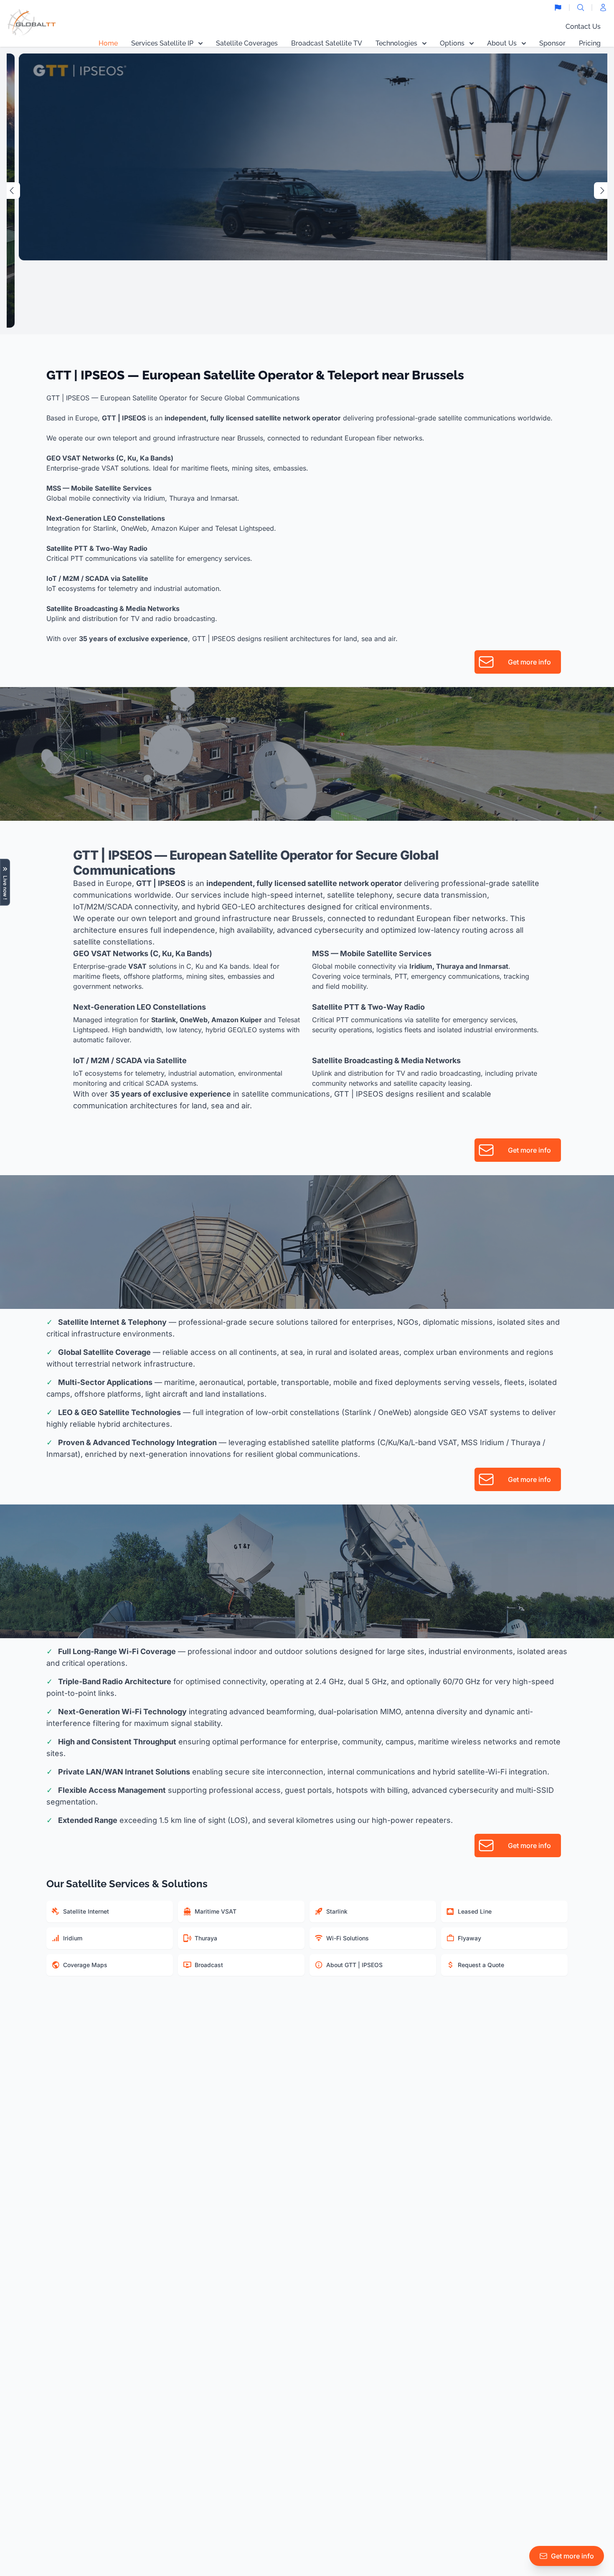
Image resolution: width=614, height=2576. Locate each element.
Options (452, 43)
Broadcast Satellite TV (327, 43)
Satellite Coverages (247, 43)
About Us (502, 43)
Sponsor (552, 43)
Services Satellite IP (162, 43)
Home (108, 43)
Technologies (396, 43)
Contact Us (583, 27)
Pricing (590, 43)
